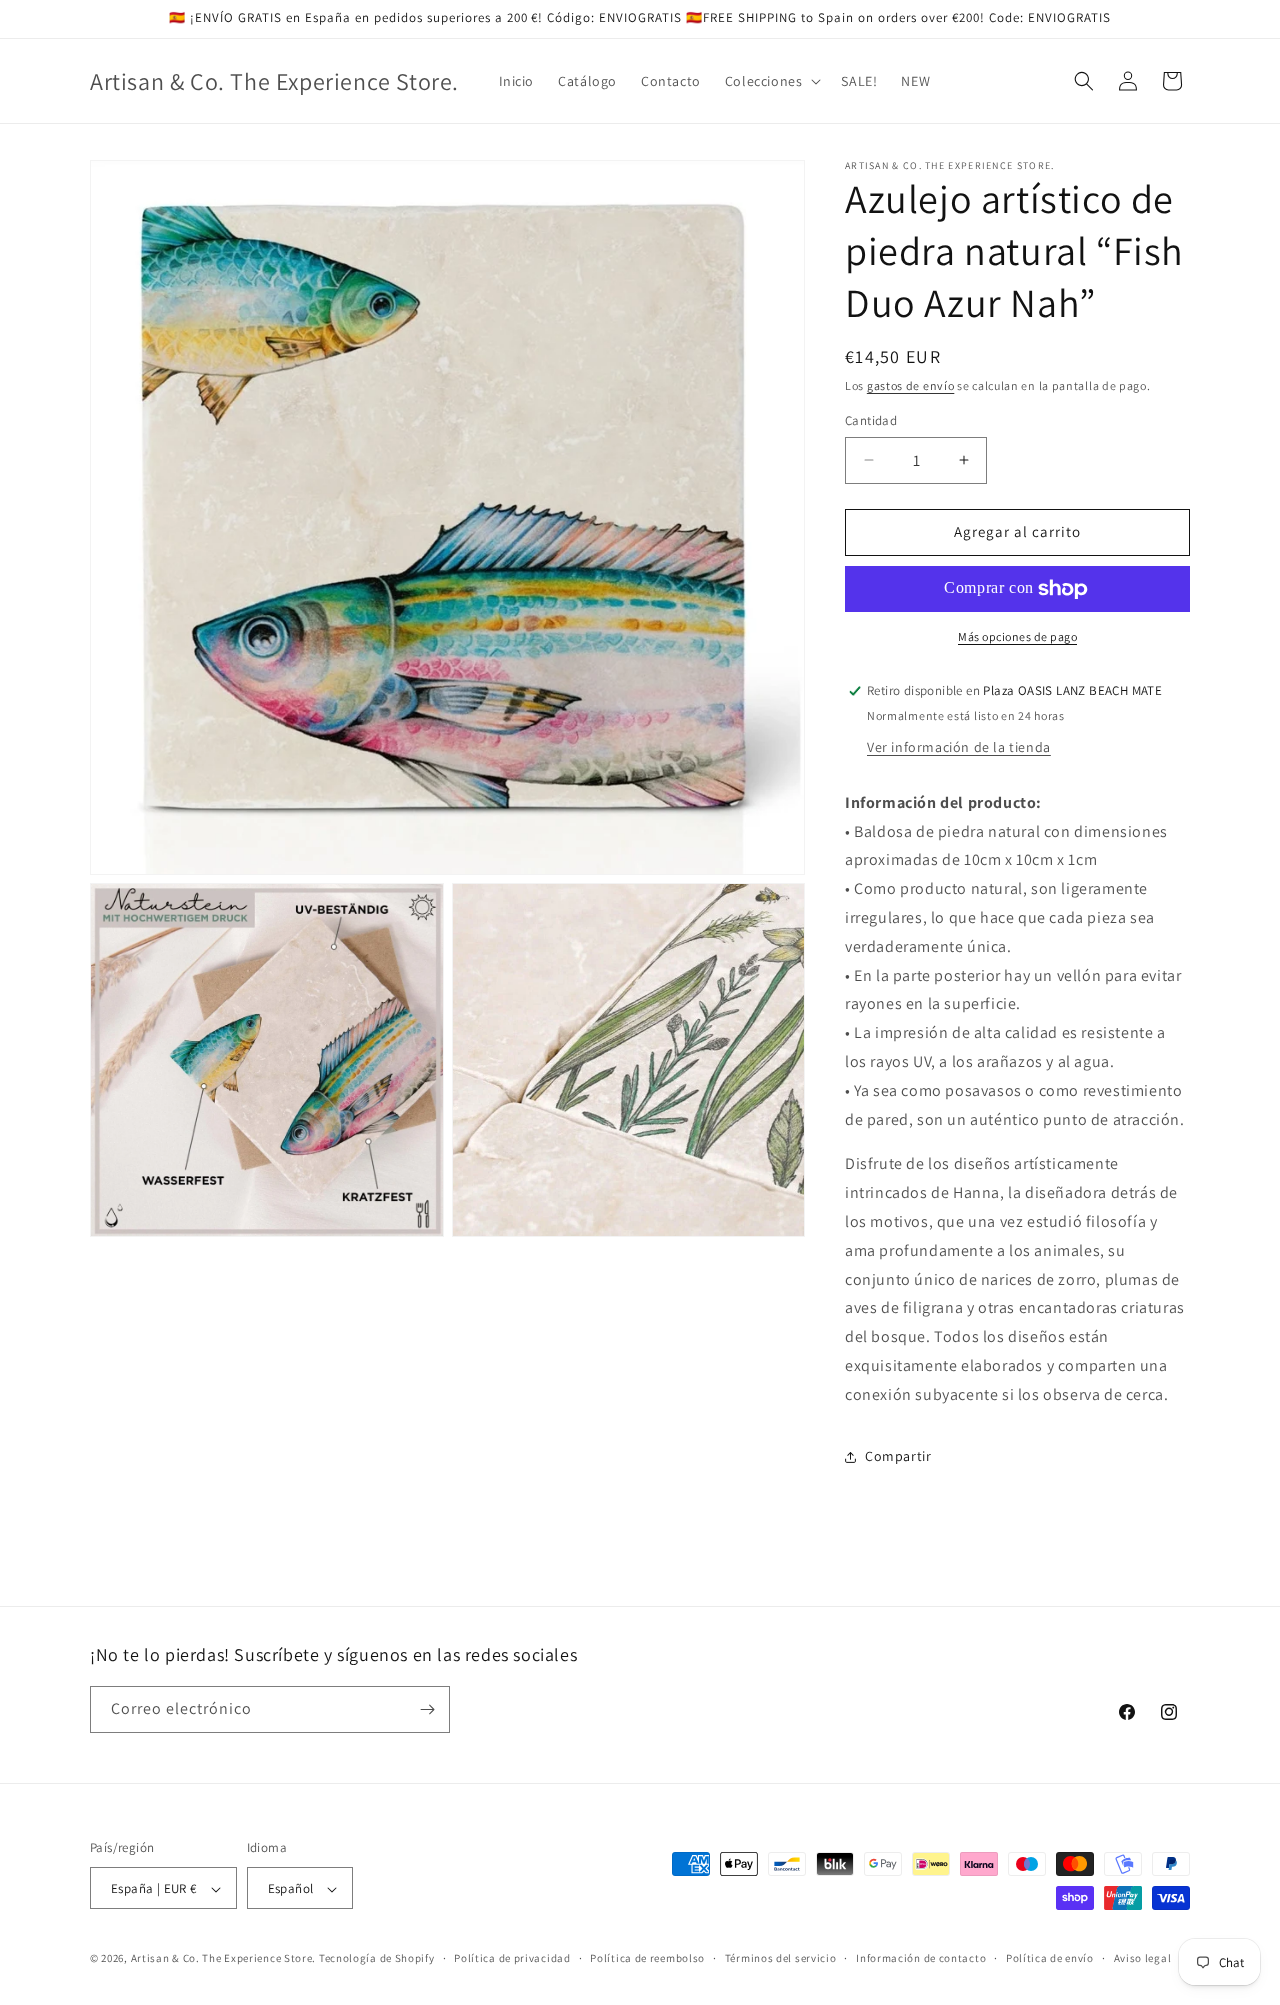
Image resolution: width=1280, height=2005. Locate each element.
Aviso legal (1143, 1958)
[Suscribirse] (427, 1709)
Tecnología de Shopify (377, 1959)
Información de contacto (921, 1958)
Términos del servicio (781, 1958)
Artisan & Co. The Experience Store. (224, 1959)
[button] (771, 81)
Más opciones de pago (1017, 636)
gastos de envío (911, 385)
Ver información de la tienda (959, 747)
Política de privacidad (512, 1958)
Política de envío (1050, 1958)
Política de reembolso (647, 1958)
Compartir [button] (898, 1456)
